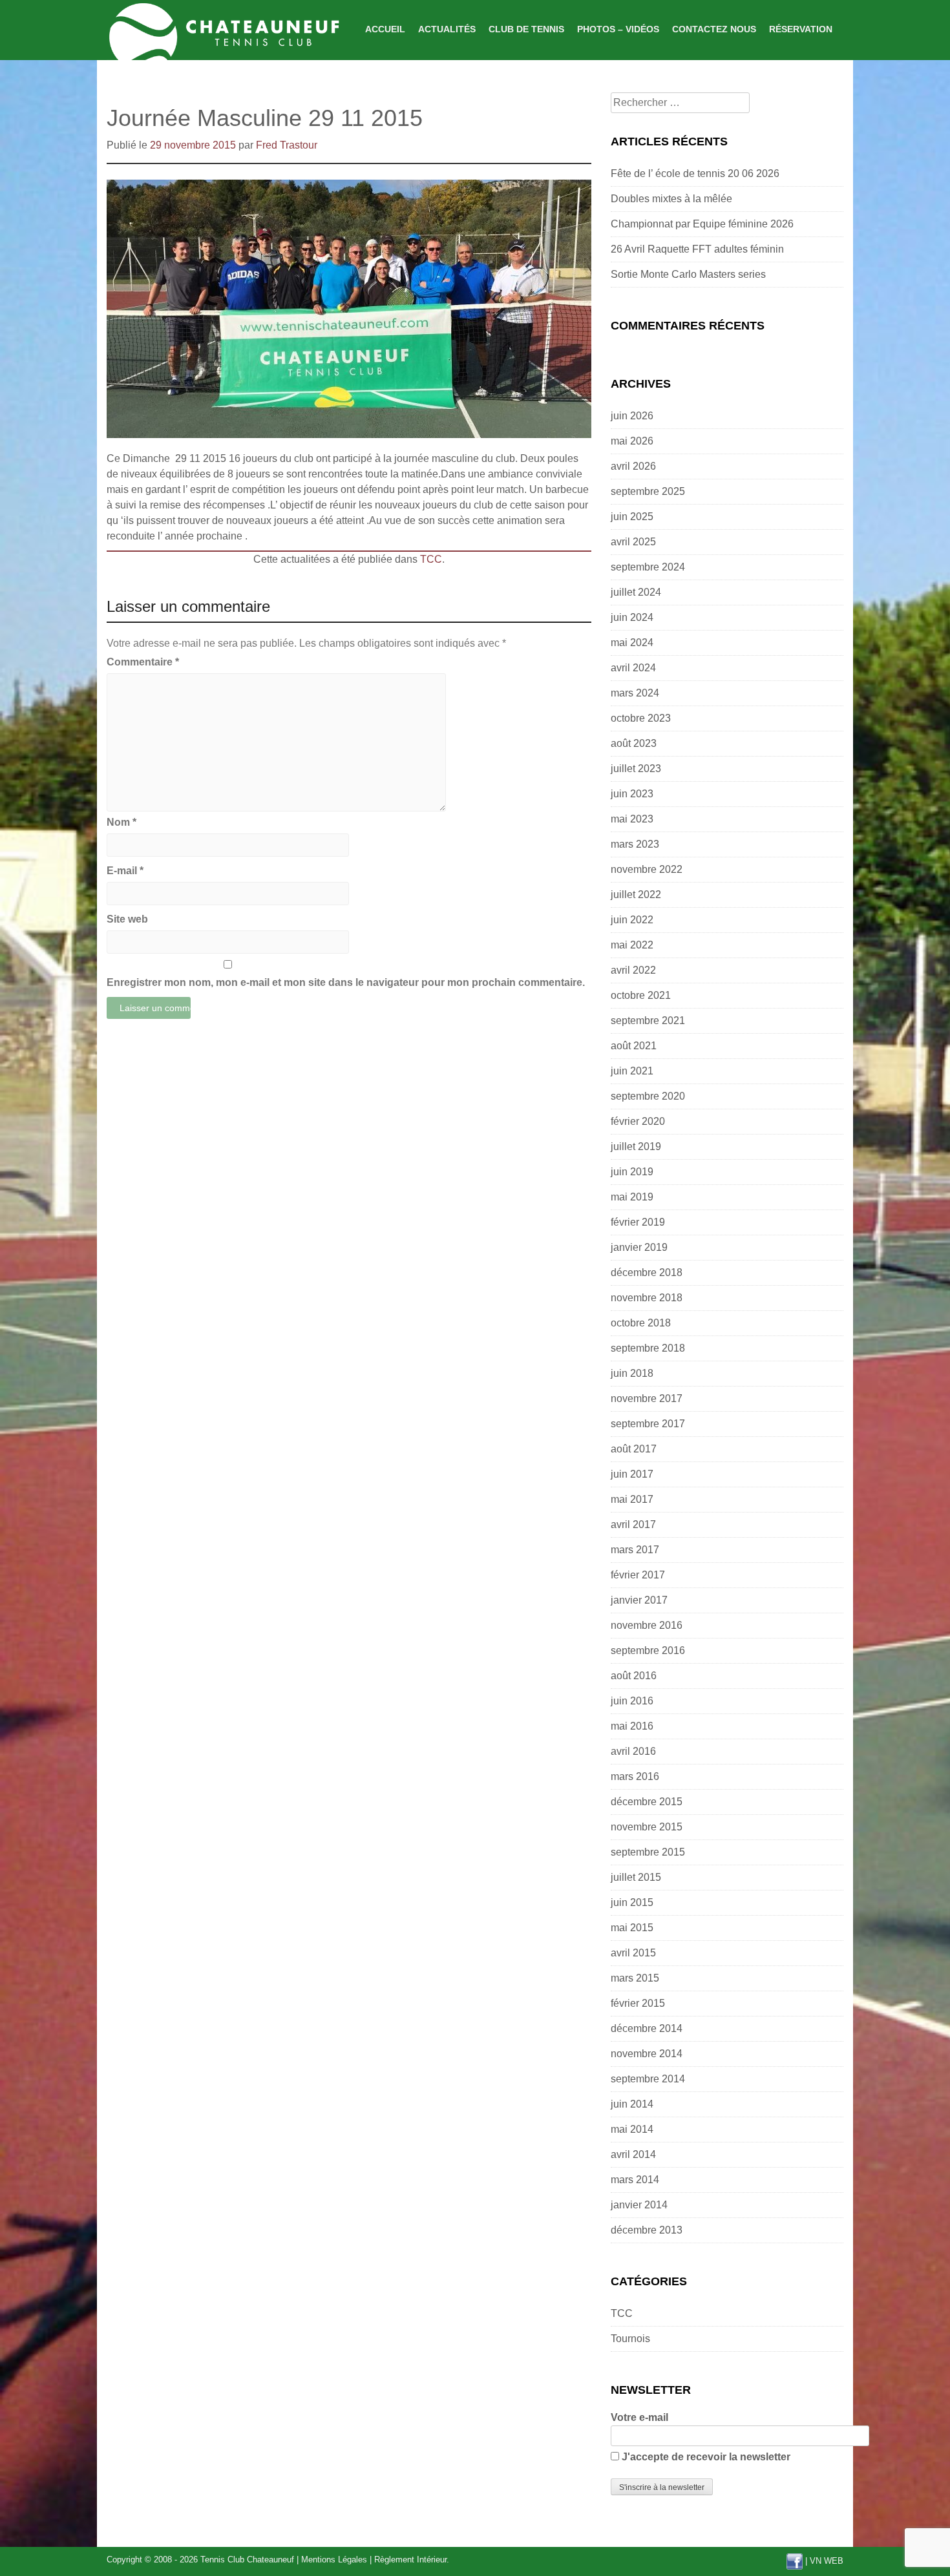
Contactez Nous (714, 29)
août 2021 (634, 1046)
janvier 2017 (639, 1600)
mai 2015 (632, 1928)
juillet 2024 (636, 592)
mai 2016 (632, 1726)
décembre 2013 (647, 2230)
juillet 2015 (636, 1877)
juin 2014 (632, 2104)
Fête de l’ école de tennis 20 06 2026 (695, 173)
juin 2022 (632, 920)
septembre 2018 (648, 1348)
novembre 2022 (647, 869)
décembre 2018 (647, 1272)
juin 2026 (632, 416)
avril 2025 (633, 542)
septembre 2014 (648, 2079)
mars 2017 (635, 1550)
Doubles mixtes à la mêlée (671, 199)
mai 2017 (632, 1499)
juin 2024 (632, 617)
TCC (431, 559)
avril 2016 (633, 1751)
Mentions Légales (334, 2560)
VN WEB (827, 2561)
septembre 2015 (648, 1852)
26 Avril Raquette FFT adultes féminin (697, 249)
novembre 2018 (647, 1298)
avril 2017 (633, 1524)
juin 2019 (632, 1172)
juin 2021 (632, 1071)
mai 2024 (632, 643)
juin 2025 (632, 517)
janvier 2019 (639, 1247)
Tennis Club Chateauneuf (247, 2560)
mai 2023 (632, 819)
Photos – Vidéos (618, 29)
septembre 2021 (648, 1021)
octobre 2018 (641, 1323)
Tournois (630, 2339)
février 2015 (638, 2003)
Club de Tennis (526, 29)
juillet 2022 (636, 895)
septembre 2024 (648, 567)
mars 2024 (635, 693)
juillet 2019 (636, 1147)
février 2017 (638, 1575)
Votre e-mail (639, 2417)
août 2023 (634, 743)
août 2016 (634, 1676)
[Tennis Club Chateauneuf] (223, 29)
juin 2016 (632, 1701)
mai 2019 (632, 1197)
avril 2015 (633, 1953)
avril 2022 (633, 970)
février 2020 (638, 1121)
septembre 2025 (648, 491)
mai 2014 (632, 2129)
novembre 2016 (647, 1625)
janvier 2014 (639, 2205)
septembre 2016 (648, 1650)
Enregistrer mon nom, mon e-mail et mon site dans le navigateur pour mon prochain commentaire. (346, 982)
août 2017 (634, 1449)
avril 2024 (633, 668)
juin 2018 (632, 1373)
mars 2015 (635, 1978)
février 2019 (638, 1222)
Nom (121, 822)
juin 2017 (632, 1474)
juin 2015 (632, 1902)
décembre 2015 (647, 1802)
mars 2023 (635, 844)
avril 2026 (633, 466)
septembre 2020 (648, 1096)
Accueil (385, 29)
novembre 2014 (647, 2054)
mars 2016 (635, 1776)
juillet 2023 (636, 769)
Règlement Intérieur (410, 2560)
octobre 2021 (641, 995)
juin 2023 (632, 794)
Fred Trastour (287, 145)
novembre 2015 (647, 1827)
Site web (127, 919)
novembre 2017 (647, 1398)
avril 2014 (633, 2154)
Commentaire (143, 662)
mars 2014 (635, 2180)
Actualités (447, 29)
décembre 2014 (647, 2028)
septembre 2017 (648, 1424)
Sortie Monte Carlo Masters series (688, 274)
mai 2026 (632, 441)
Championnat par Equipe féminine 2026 (702, 224)
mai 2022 (632, 945)
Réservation (801, 29)
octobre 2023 (641, 718)
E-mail (125, 871)
